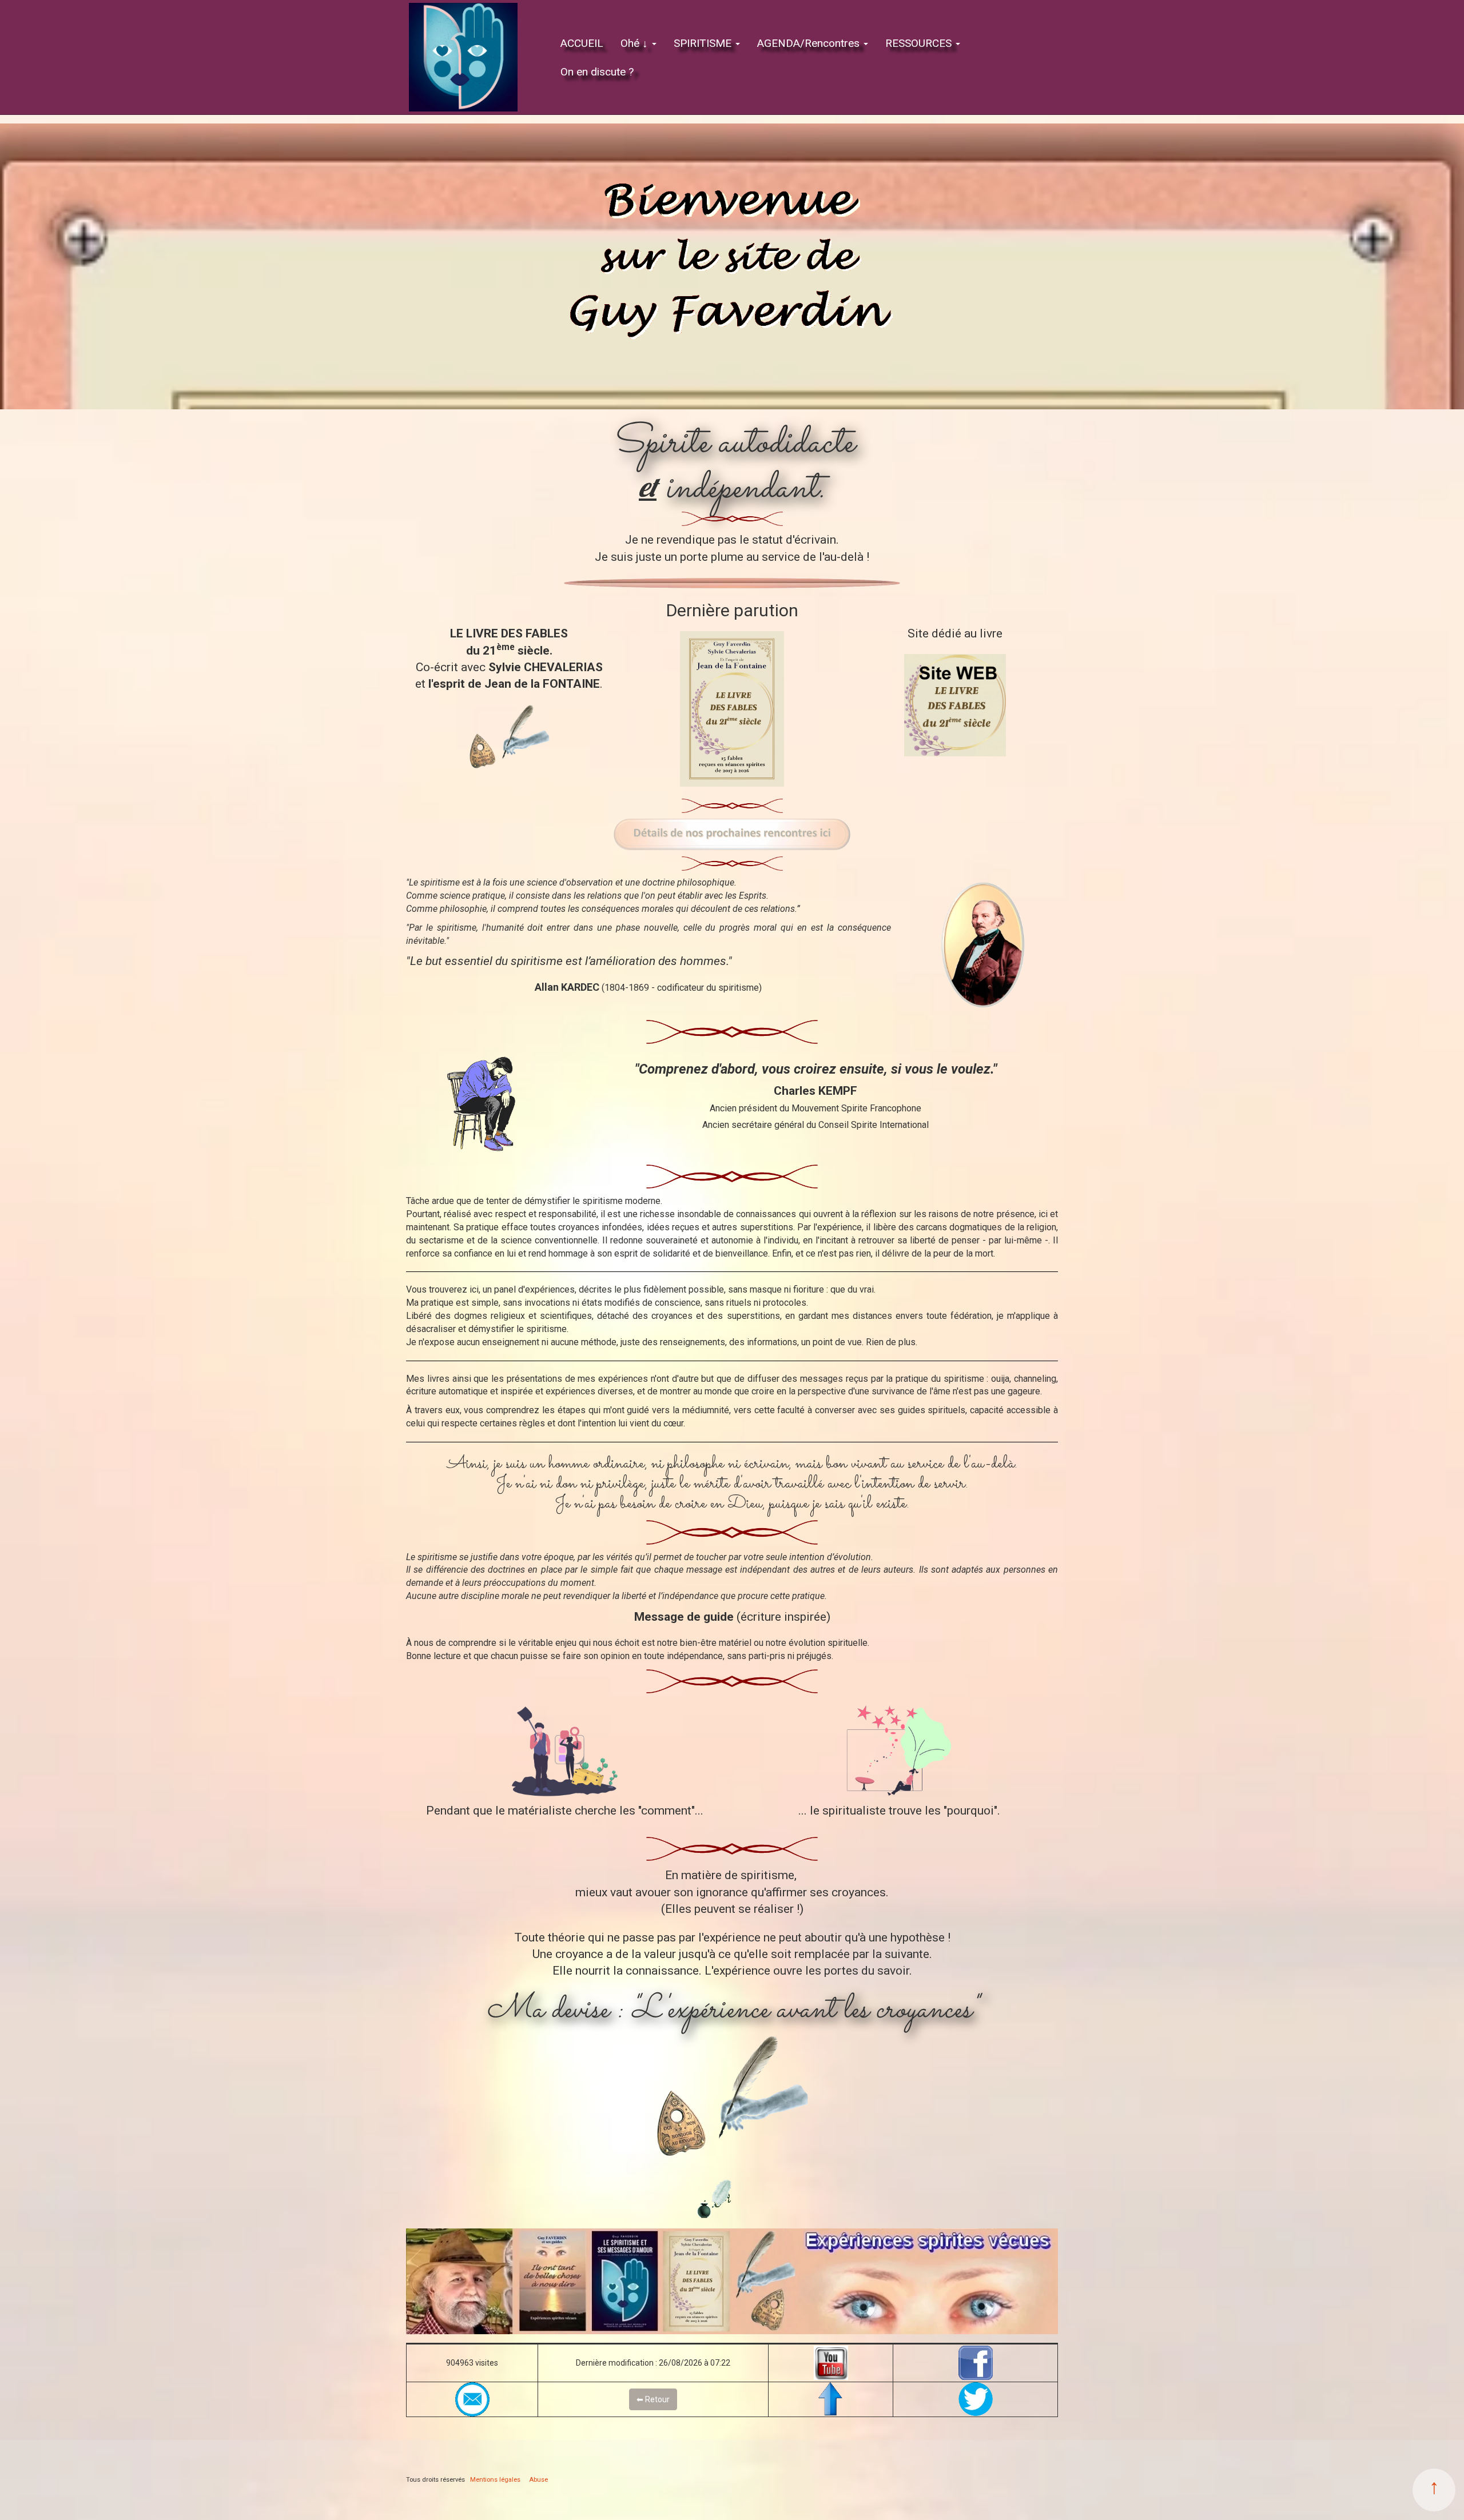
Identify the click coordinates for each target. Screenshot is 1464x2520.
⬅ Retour (653, 2399)
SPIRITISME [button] (704, 43)
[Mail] (472, 2399)
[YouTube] (831, 2363)
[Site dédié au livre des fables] (955, 705)
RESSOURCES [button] (920, 43)
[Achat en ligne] (732, 709)
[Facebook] (975, 2363)
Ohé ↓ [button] (636, 43)
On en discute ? (597, 72)
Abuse (538, 2480)
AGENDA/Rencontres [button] (810, 43)
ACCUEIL (582, 43)
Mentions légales (495, 2480)
